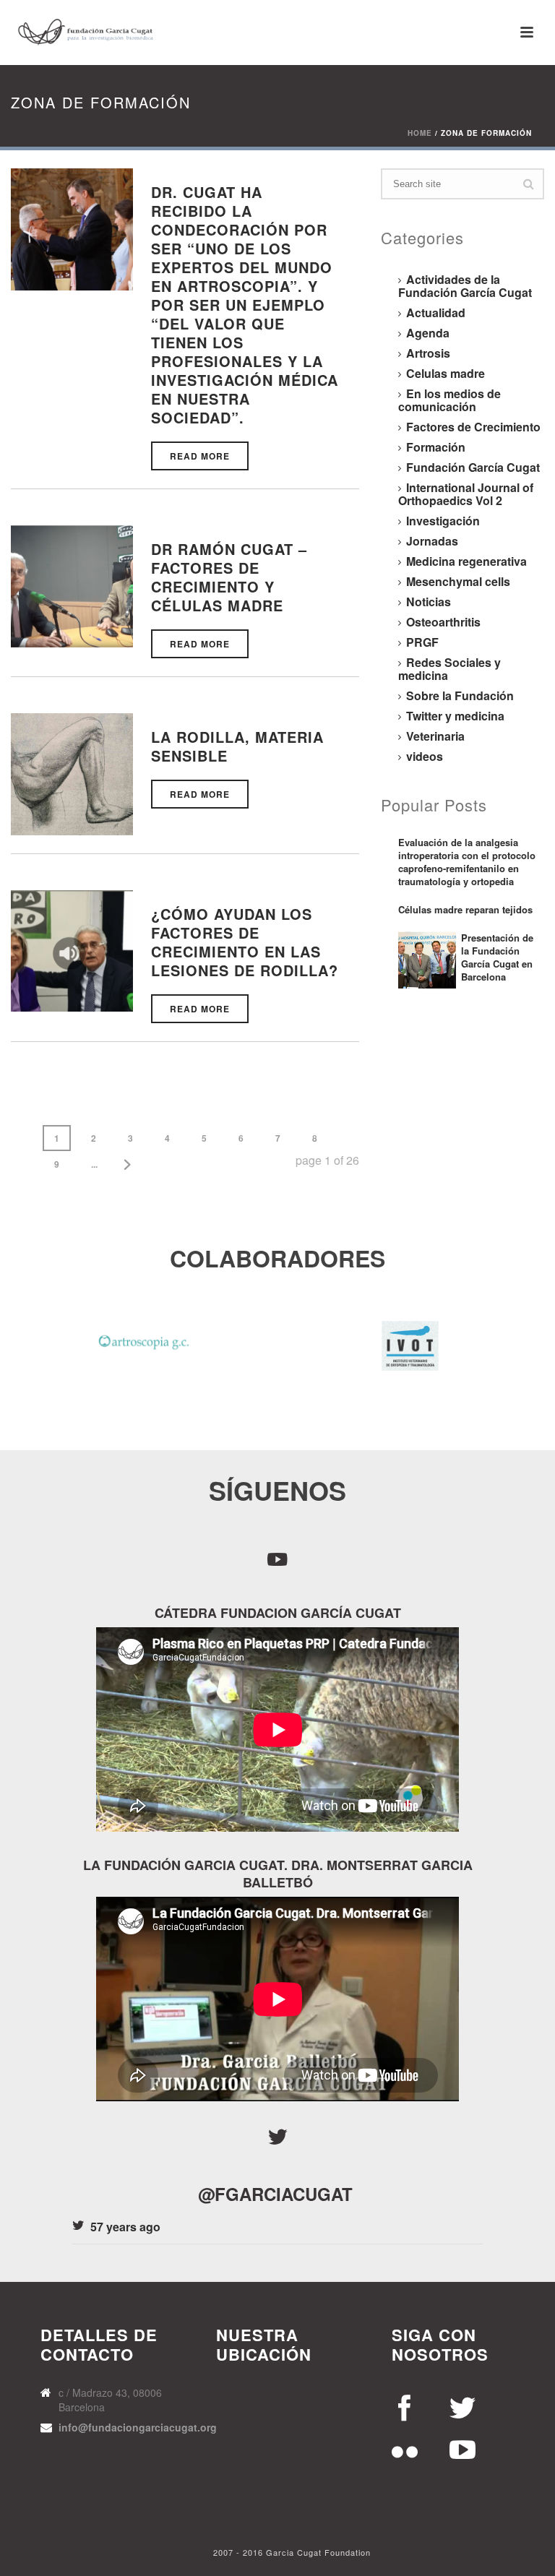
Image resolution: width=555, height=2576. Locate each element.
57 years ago (125, 2227)
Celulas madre (446, 374)
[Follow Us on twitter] (462, 2405)
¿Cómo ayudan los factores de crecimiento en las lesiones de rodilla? (245, 942)
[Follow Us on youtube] (406, 2405)
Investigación (443, 521)
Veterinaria (435, 736)
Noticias (429, 602)
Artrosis (428, 353)
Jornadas (432, 541)
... (94, 1164)
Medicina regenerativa (466, 561)
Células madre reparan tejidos (465, 910)
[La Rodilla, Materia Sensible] (72, 773)
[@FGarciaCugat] (277, 2137)
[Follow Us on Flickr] (406, 2449)
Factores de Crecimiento (473, 427)
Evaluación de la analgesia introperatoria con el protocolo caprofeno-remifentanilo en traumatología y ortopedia (467, 862)
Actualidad (436, 313)
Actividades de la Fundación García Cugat (465, 286)
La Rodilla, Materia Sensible (237, 746)
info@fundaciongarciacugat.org (138, 2427)
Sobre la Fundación (460, 696)
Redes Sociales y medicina (449, 669)
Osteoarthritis (443, 622)
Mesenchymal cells (458, 582)
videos (425, 757)
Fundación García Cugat (473, 468)
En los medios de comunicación (449, 400)
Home (420, 133)
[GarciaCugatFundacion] (277, 1558)
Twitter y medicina (455, 716)
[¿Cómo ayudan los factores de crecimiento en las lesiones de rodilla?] (72, 949)
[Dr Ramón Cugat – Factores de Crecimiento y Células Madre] (72, 585)
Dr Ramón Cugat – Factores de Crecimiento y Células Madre (229, 577)
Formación (436, 447)
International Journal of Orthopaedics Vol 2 (466, 494)
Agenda (428, 333)
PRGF (422, 642)
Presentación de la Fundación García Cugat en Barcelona (497, 957)
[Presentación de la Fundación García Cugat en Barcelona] (427, 960)
